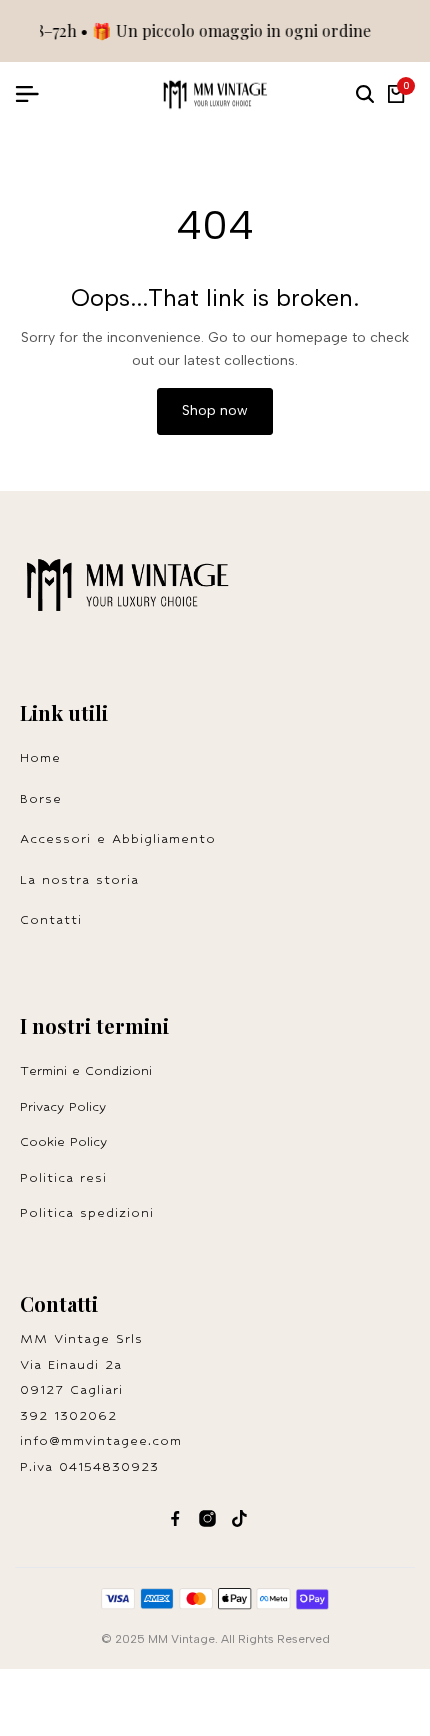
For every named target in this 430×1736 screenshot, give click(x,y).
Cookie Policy (63, 1141)
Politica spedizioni (87, 1212)
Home (40, 757)
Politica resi (69, 1177)
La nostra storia (79, 879)
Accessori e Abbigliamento (118, 838)
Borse (41, 798)
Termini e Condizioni (86, 1070)
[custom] (175, 1518)
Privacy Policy (63, 1106)
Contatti (51, 919)
